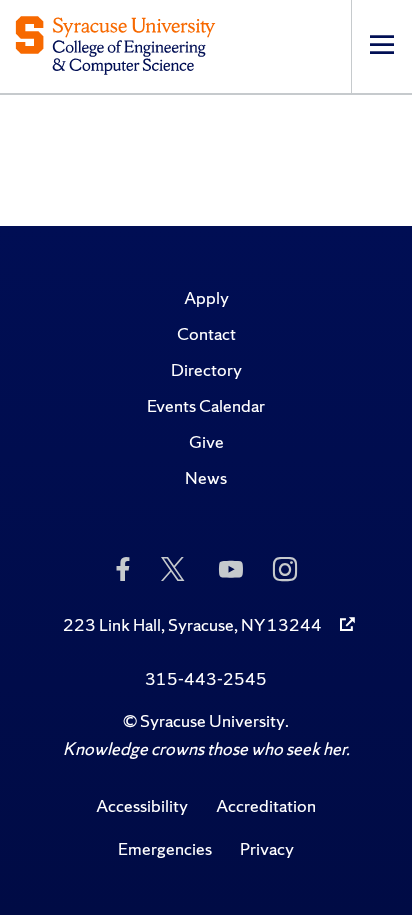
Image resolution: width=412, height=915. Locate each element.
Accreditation (266, 805)
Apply (206, 297)
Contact (206, 333)
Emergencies (165, 848)
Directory (206, 369)
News (206, 477)
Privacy (267, 848)
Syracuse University (212, 720)
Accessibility (142, 805)
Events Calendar (206, 405)
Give (206, 441)
